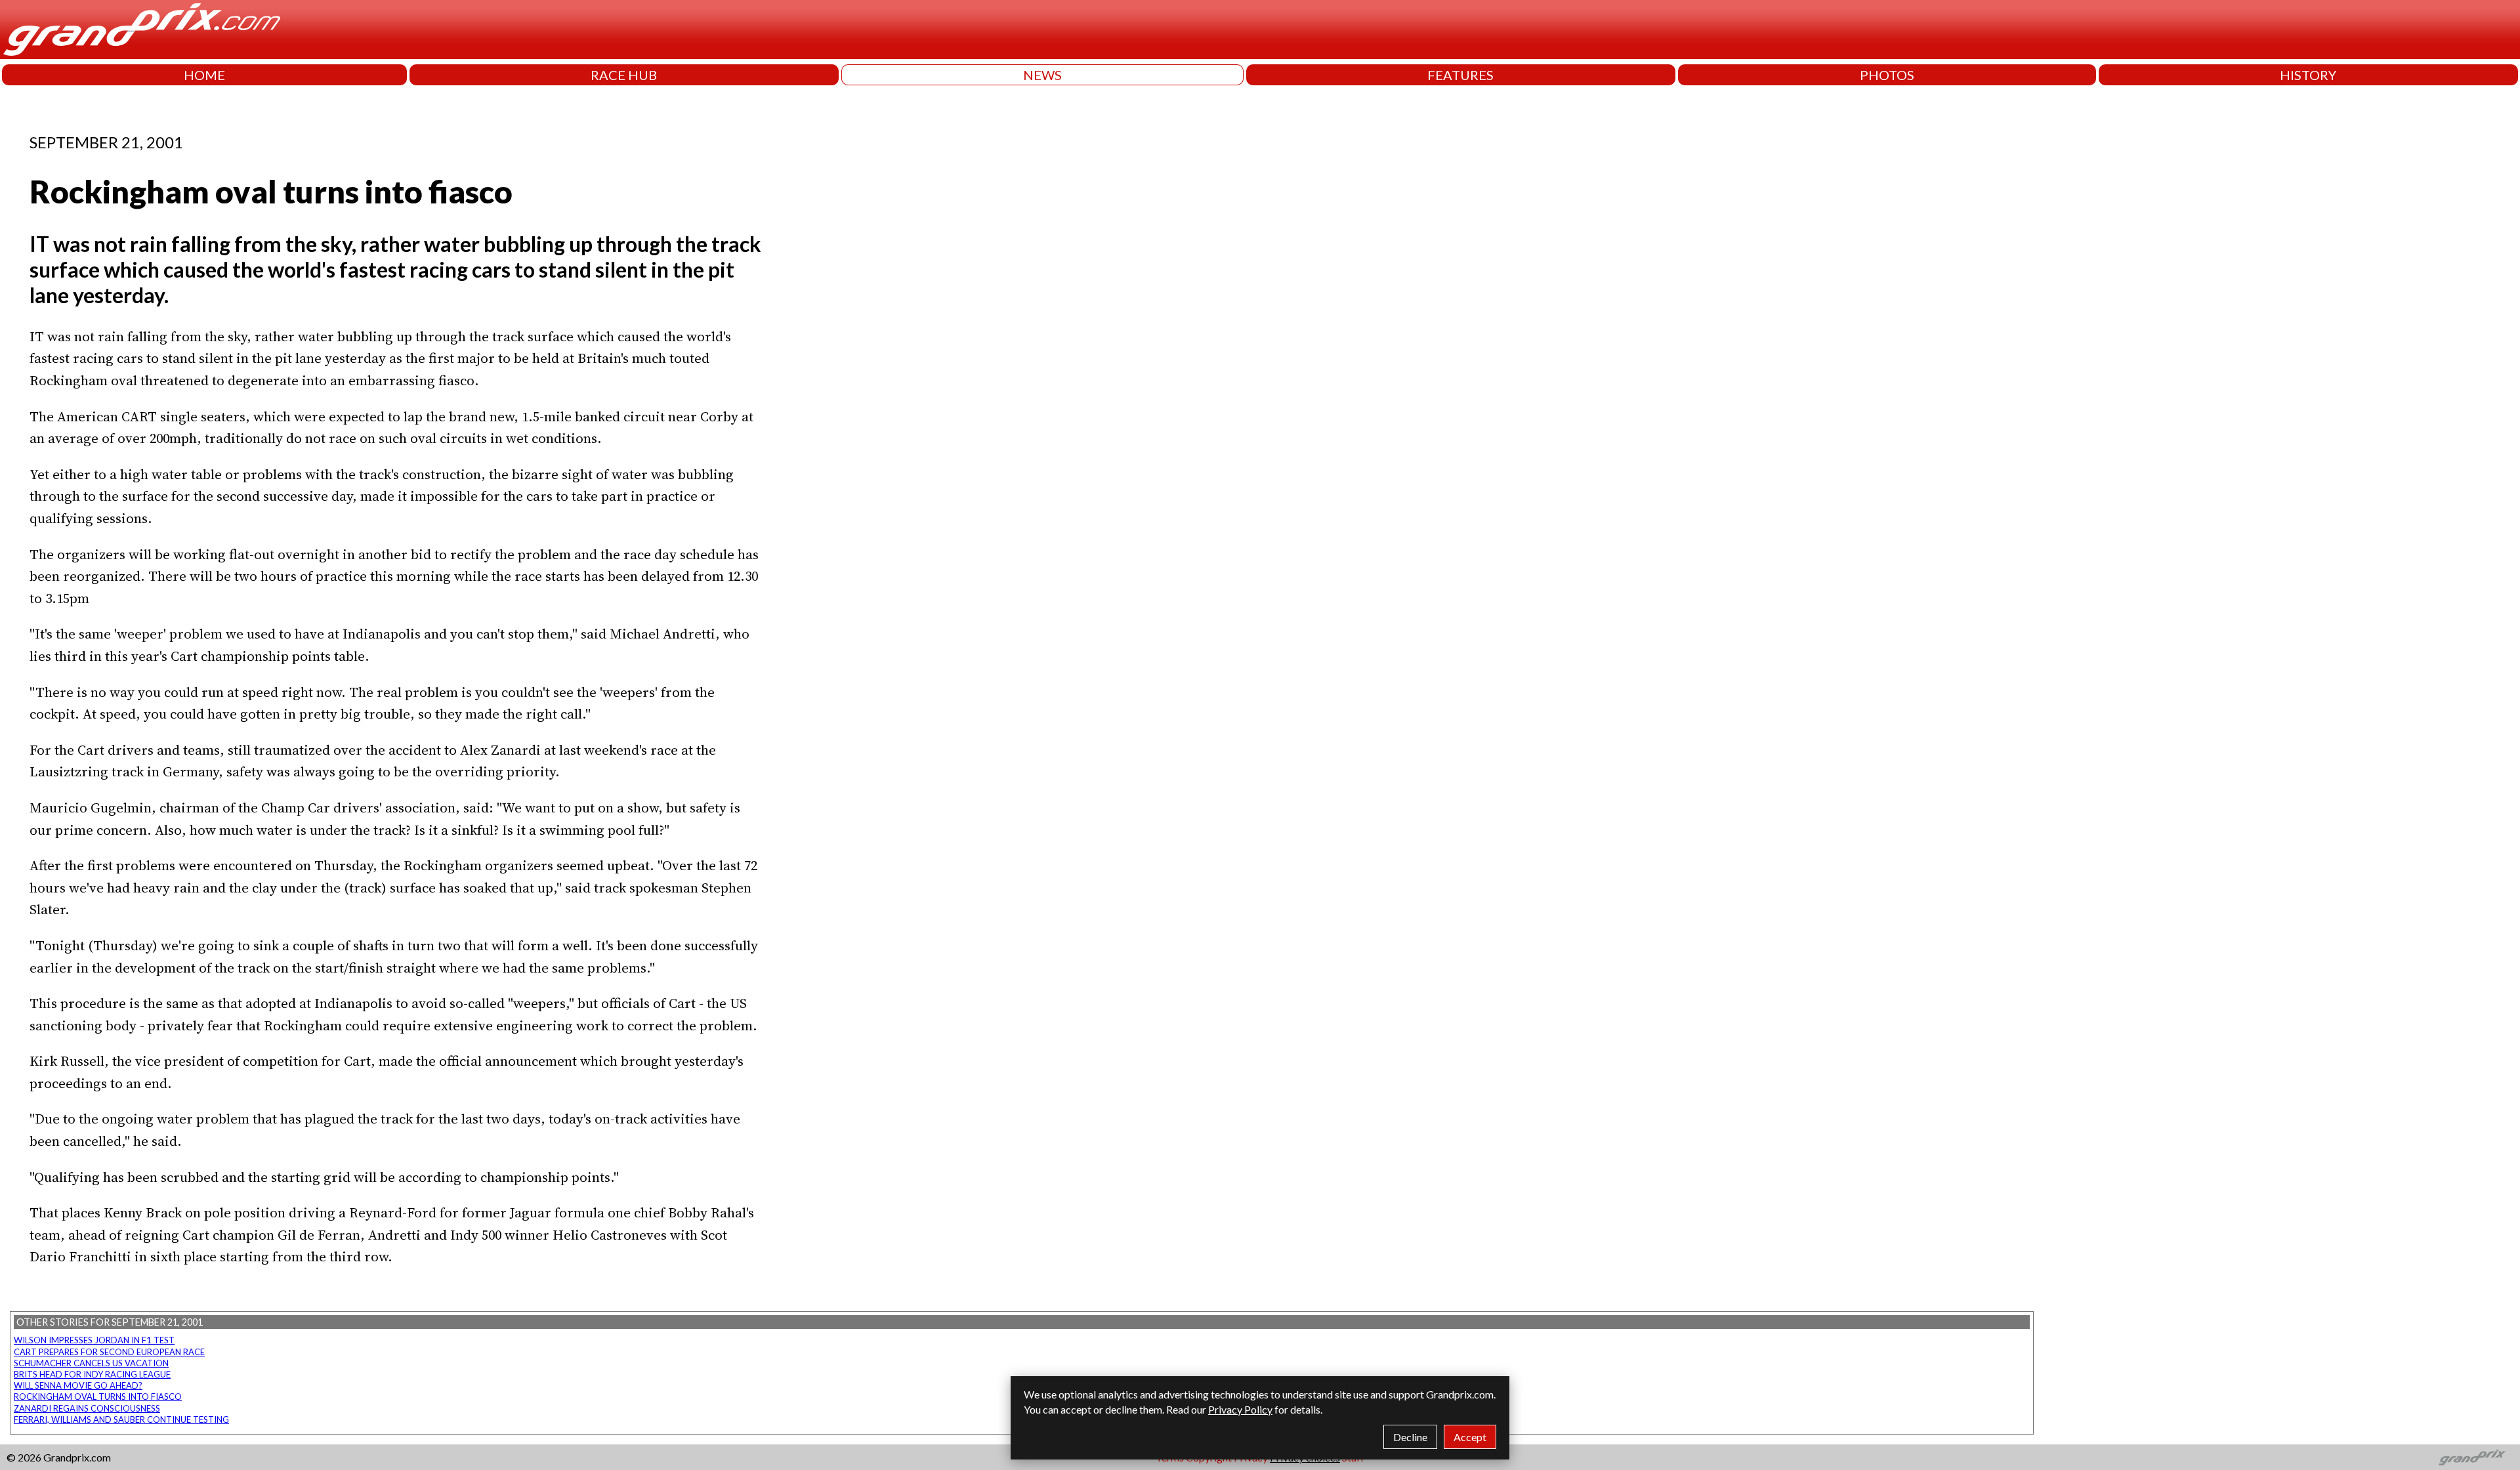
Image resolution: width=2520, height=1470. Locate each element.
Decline (1410, 1437)
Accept (1470, 1437)
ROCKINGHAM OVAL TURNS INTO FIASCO (98, 1396)
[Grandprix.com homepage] (2472, 1458)
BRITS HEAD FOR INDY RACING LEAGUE (92, 1374)
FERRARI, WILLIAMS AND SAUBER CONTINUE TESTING (121, 1419)
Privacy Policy (1240, 1409)
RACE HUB (624, 75)
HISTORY (2308, 75)
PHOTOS (1887, 75)
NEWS (1042, 75)
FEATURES (1460, 75)
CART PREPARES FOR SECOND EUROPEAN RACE (109, 1352)
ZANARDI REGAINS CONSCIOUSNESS (87, 1408)
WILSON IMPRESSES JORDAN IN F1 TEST (94, 1340)
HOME (204, 75)
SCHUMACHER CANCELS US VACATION (91, 1363)
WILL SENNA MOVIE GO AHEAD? (78, 1385)
